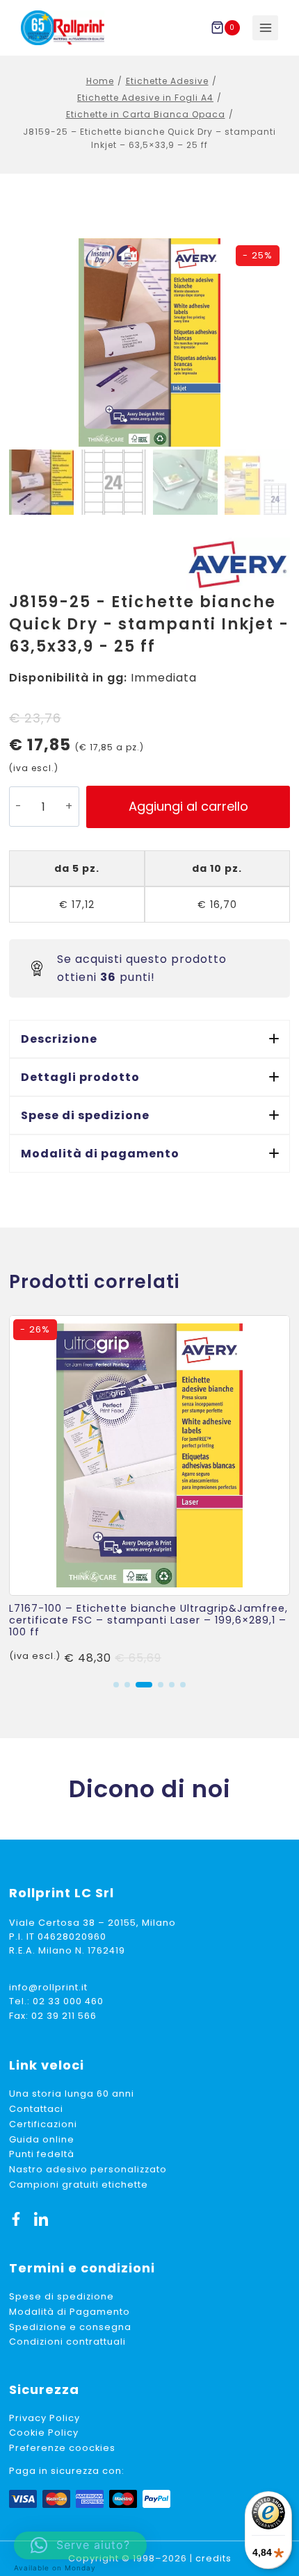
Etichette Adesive (167, 81)
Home (100, 81)
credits (213, 2558)
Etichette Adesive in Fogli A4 (145, 98)
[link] (149, 1491)
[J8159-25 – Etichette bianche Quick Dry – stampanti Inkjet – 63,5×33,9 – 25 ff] (149, 342)
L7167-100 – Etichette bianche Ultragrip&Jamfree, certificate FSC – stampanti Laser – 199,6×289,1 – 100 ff (148, 1620)
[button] (149, 1039)
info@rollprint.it (48, 1987)
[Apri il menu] (265, 28)
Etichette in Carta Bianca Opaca (146, 114)
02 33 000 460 (68, 2001)
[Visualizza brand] (238, 564)
